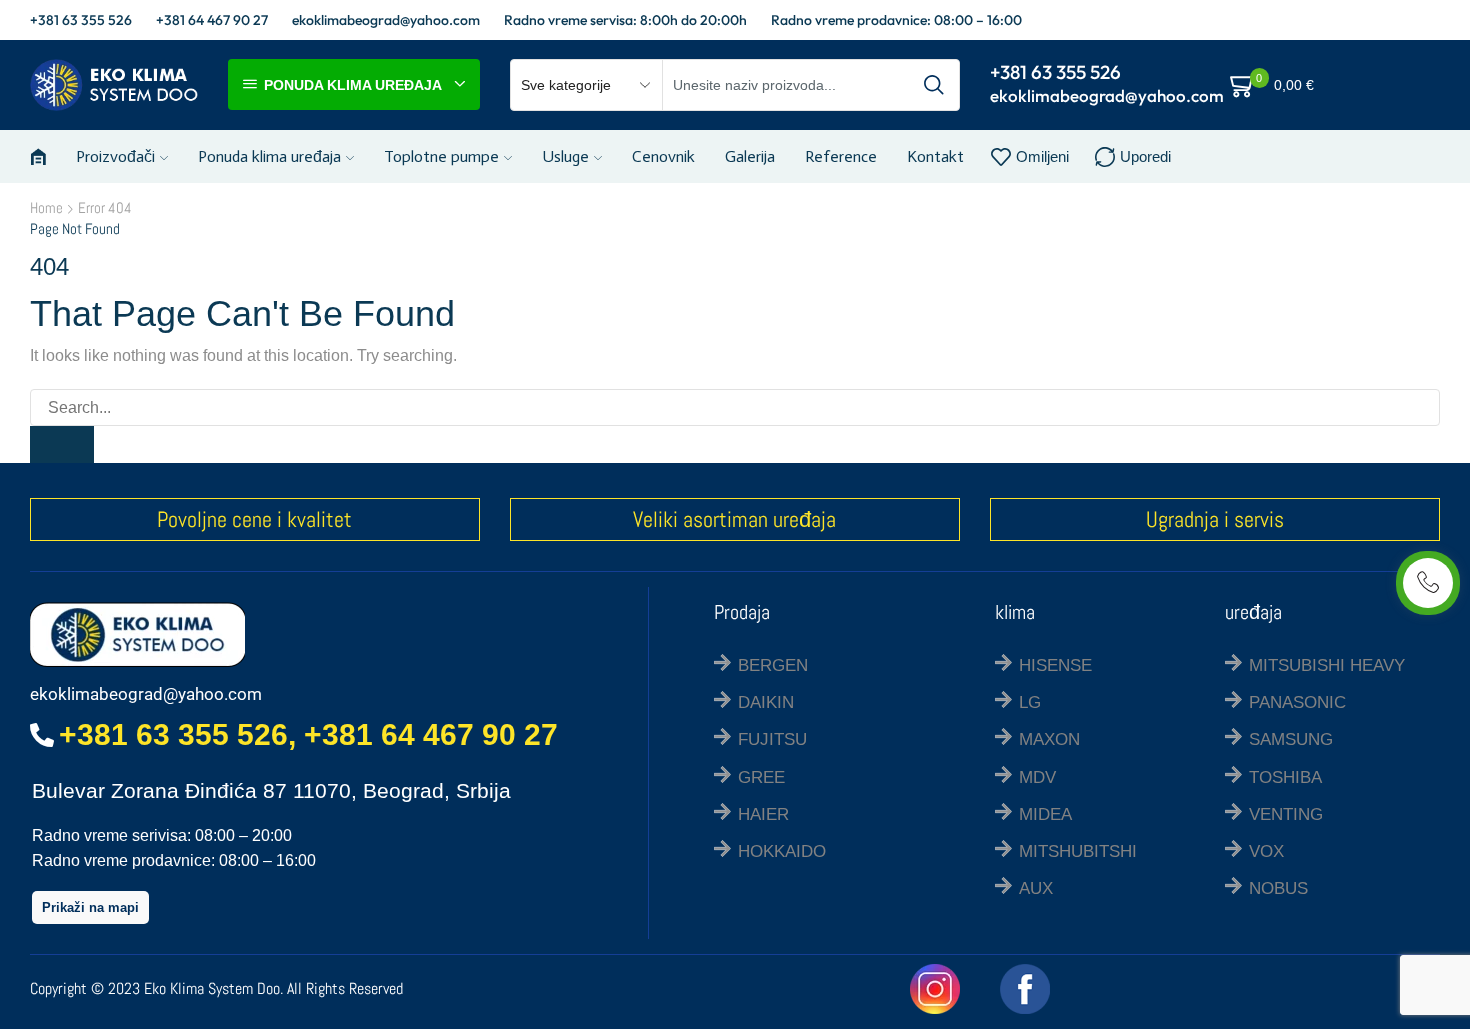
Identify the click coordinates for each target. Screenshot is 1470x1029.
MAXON (1049, 739)
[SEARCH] (62, 444)
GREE (761, 777)
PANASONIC (1297, 702)
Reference (841, 156)
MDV (1037, 777)
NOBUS (1278, 888)
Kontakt (935, 156)
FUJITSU (772, 739)
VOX (1266, 851)
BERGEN (773, 665)
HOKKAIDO (782, 851)
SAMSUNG (1291, 739)
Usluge (565, 156)
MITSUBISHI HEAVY (1327, 665)
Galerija (750, 156)
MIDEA (1045, 814)
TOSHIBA (1285, 777)
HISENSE (1055, 665)
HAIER (763, 814)
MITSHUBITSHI (1078, 851)
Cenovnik (663, 156)
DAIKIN (766, 702)
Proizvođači (115, 156)
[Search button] (934, 85)
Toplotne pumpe (441, 156)
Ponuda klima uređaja (269, 156)
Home (46, 207)
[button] (90, 907)
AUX (1036, 888)
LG (1030, 702)
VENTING (1286, 814)
